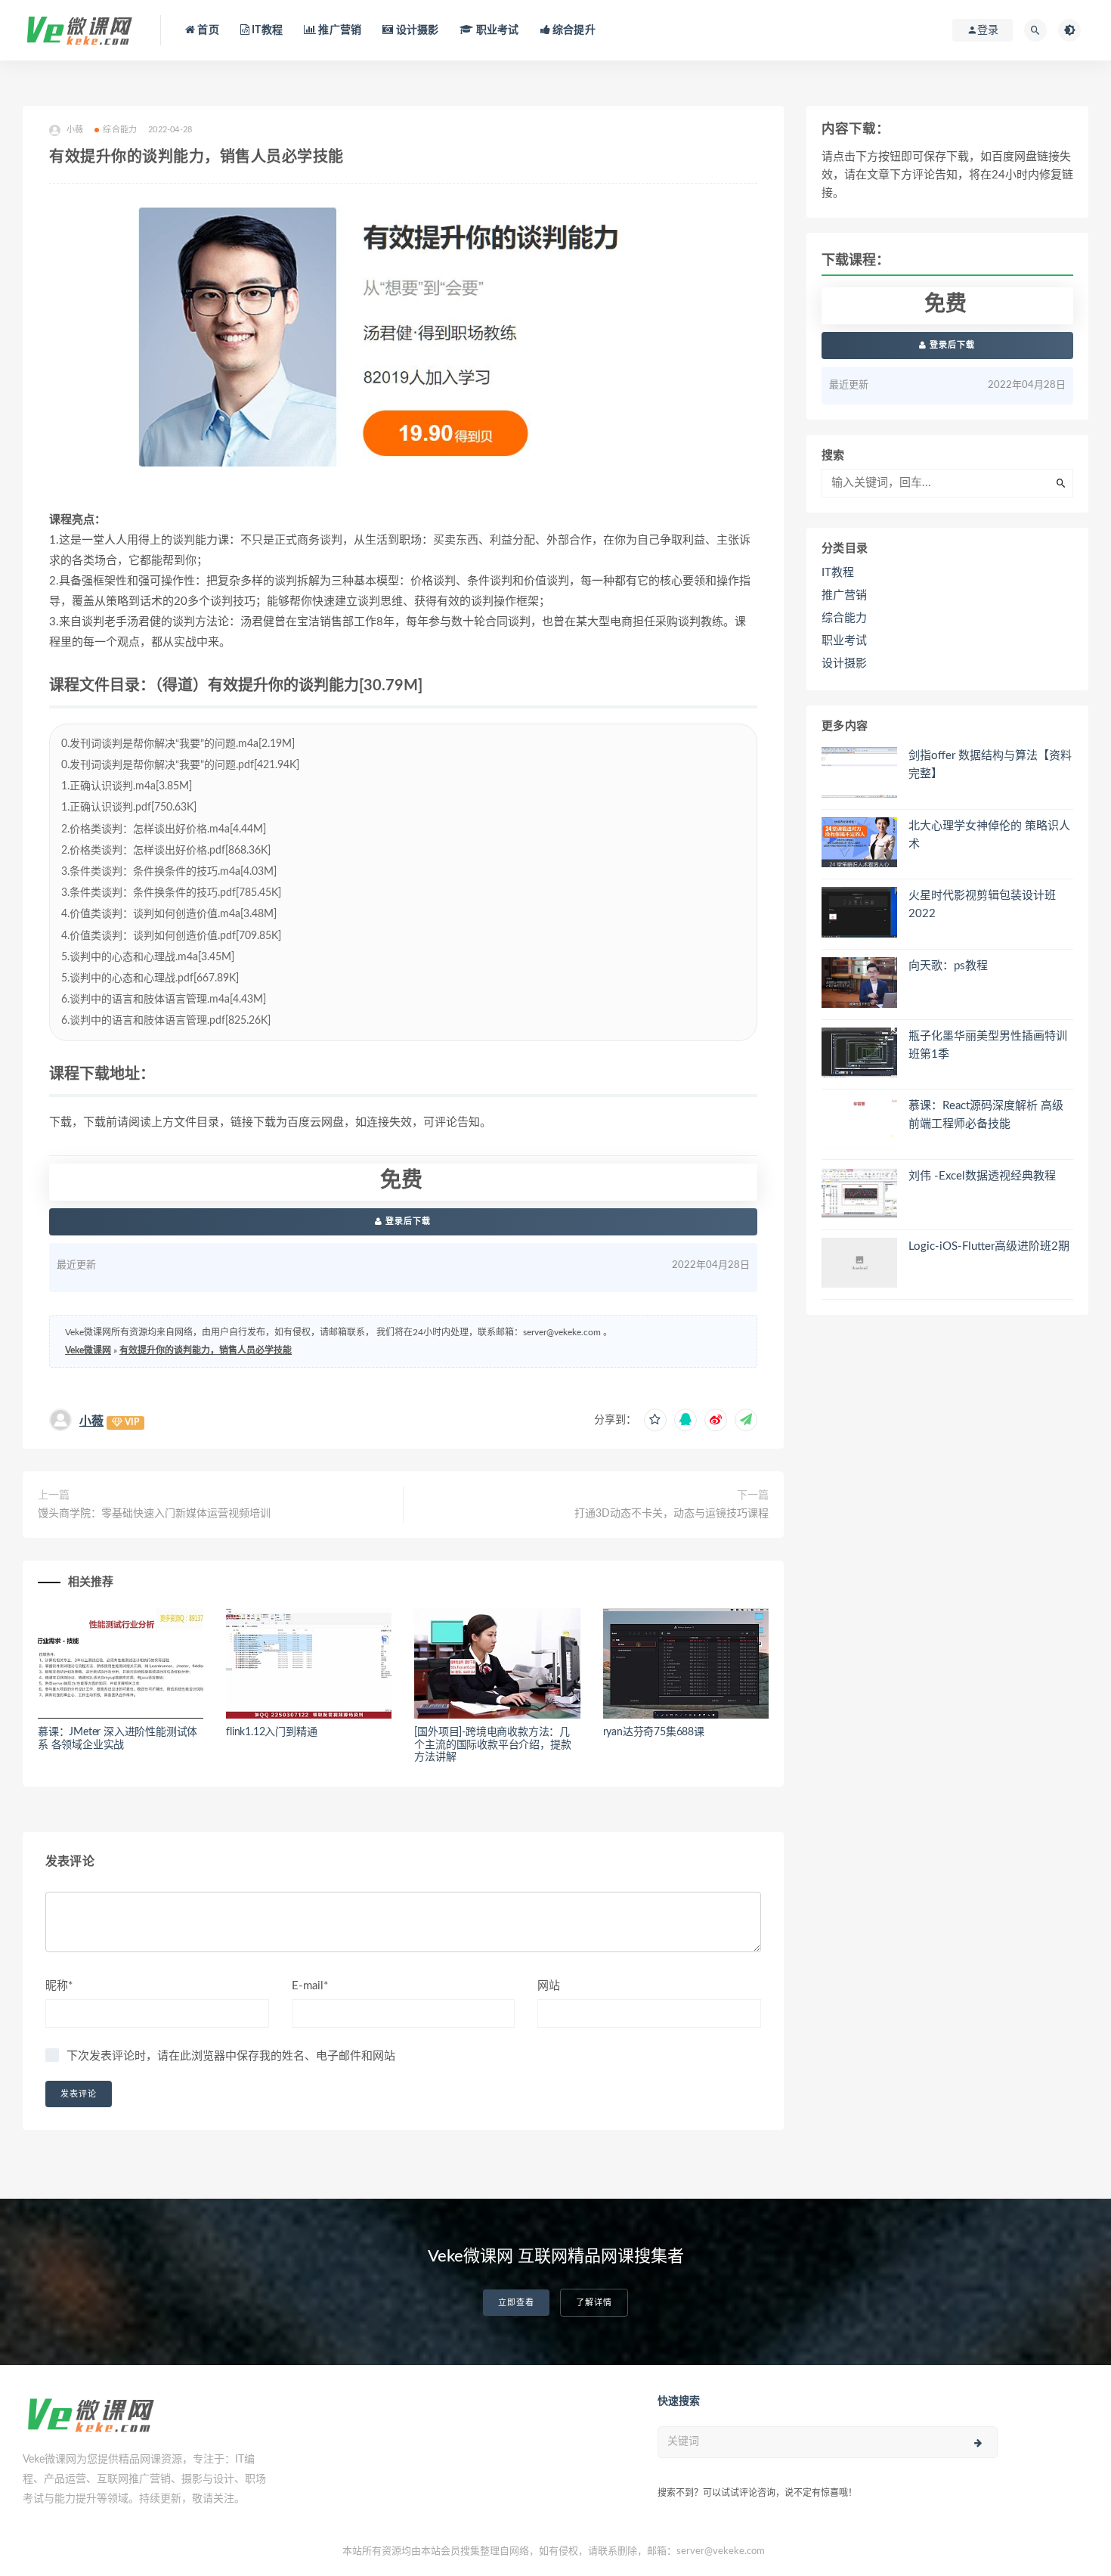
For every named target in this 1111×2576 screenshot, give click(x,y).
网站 (549, 1986)
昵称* (59, 1986)
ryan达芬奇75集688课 (654, 1732)
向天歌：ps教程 (948, 966)
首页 (207, 30)
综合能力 (120, 130)
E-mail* (310, 1986)
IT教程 (266, 30)
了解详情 (594, 2303)
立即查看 (516, 2303)
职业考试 (496, 30)
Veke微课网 (88, 1350)
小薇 (91, 1421)
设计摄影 (416, 30)
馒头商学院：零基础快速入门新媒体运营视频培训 (154, 1514)
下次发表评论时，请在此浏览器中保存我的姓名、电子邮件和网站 (231, 2056)
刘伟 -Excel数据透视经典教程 (982, 1176)
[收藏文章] (655, 1420)
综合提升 (573, 30)
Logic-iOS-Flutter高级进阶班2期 (989, 1246)
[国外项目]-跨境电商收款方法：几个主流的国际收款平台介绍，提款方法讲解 (492, 1745)
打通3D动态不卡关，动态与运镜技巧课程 (672, 1514)
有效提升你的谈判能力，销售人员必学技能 (206, 1350)
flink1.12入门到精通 (271, 1732)
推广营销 (339, 30)
